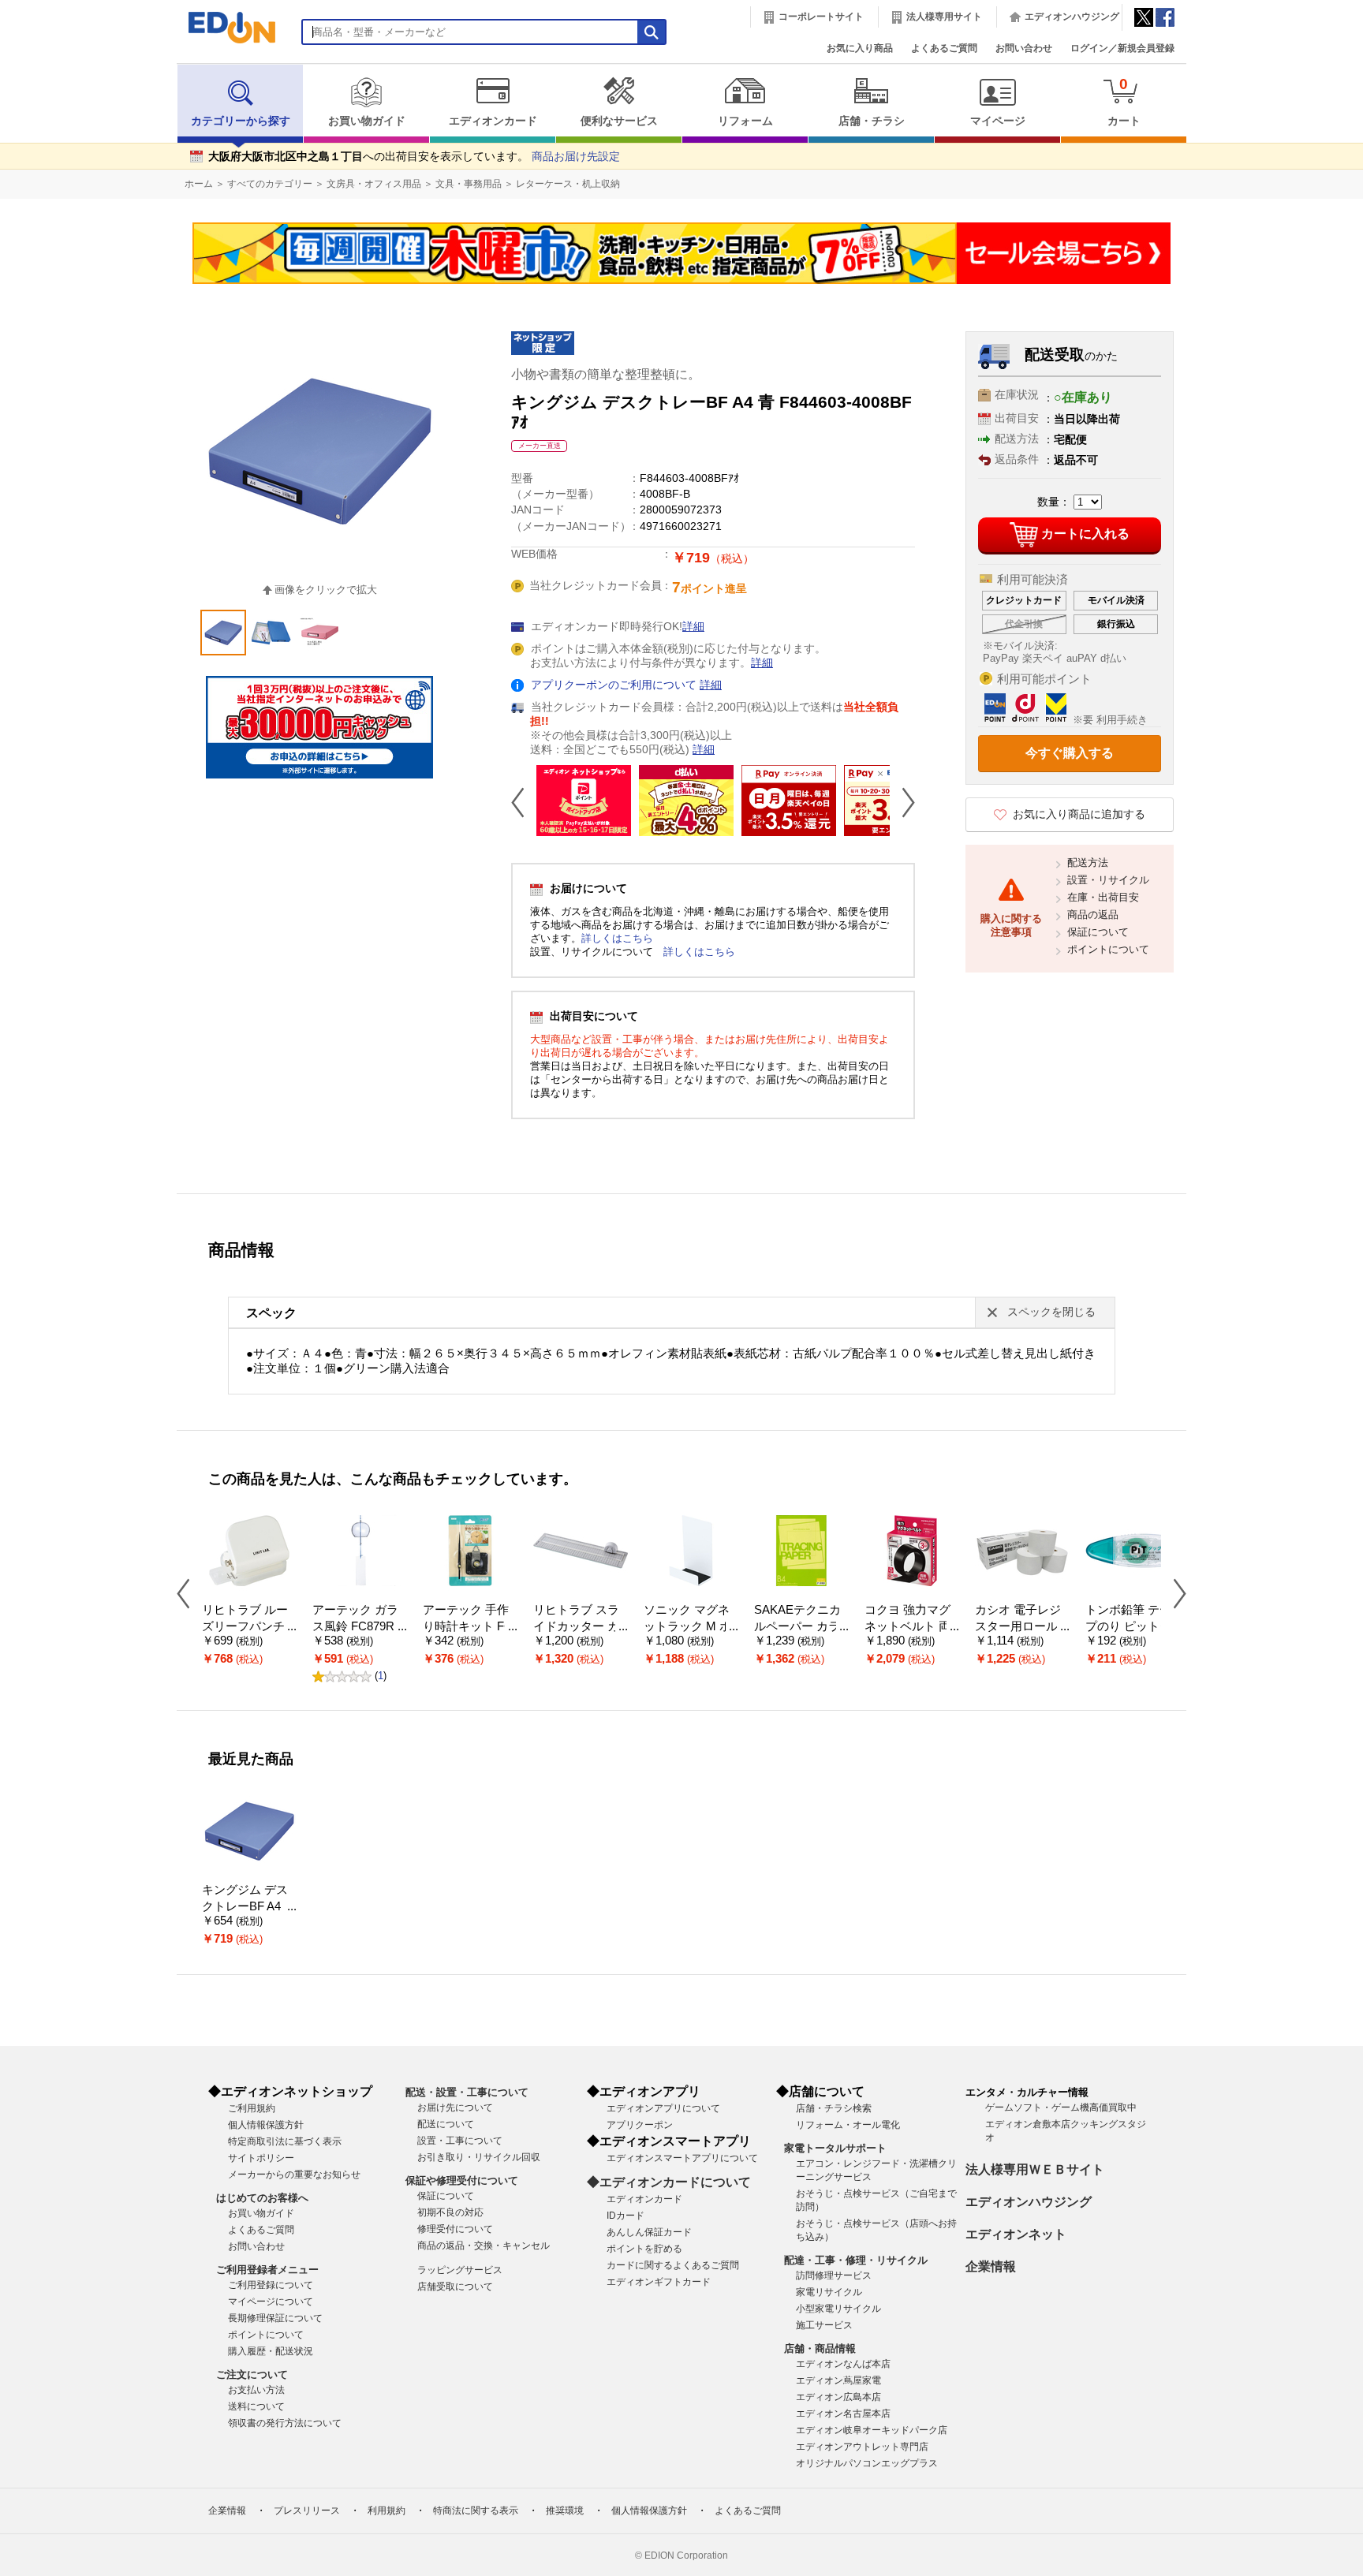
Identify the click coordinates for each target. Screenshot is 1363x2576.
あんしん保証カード (649, 2232)
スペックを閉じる (1051, 1312)
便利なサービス (619, 121)
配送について (446, 2124)
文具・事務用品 (469, 184)
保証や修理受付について (462, 2180)
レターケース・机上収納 (568, 184)
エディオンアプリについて (663, 2108)
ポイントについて (1108, 949)
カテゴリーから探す (241, 121)
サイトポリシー (261, 2158)
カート (1124, 101)
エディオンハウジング (1072, 17)
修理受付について (455, 2229)
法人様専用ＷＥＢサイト (1035, 2169)
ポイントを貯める (644, 2249)
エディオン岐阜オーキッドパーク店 (872, 2430)
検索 (40, 140)
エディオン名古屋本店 (843, 2414)
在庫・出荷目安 (1103, 897)
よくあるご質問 (944, 48)
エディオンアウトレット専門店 (862, 2447)
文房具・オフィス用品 (374, 184)
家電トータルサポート (835, 2148)
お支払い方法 (256, 2390)
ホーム (199, 184)
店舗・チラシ (872, 121)
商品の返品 (1093, 915)
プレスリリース (307, 2511)
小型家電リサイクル (838, 2309)
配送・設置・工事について (467, 2092)
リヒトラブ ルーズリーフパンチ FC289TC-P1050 (248, 1626)
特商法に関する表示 (476, 2511)
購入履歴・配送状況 (271, 2351)
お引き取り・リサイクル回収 (479, 2157)
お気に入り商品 (860, 48)
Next (902, 802)
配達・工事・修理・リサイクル (856, 2260)
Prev (524, 802)
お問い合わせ (1024, 48)
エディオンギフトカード (659, 2282)
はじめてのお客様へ (262, 2198)
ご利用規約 (252, 2108)
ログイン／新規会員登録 (1122, 48)
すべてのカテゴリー (270, 184)
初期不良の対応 (450, 2212)
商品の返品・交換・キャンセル (484, 2246)
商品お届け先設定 (576, 157)
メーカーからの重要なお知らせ (294, 2175)
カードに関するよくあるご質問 (673, 2265)
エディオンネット (1016, 2234)
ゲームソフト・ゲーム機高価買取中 (1061, 2107)
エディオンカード (493, 121)
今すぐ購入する (1070, 753)
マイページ (998, 121)
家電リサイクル (829, 2292)
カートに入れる (1085, 534)
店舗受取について (455, 2287)
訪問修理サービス (834, 2275)
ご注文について (252, 2374)
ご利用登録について (271, 2285)
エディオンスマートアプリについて (682, 2158)
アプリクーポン (640, 2125)
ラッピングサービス (460, 2270)
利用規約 (386, 2511)
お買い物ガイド (367, 121)
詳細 (693, 627)
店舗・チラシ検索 (834, 2108)
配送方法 (1088, 862)
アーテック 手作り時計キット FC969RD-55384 (468, 1626)
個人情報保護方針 (266, 2125)
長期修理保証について (275, 2318)
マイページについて (271, 2302)
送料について (256, 2406)
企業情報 (991, 2266)
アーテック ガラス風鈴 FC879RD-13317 (360, 1626)
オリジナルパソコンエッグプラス (867, 2463)
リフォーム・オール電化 (848, 2125)
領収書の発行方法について (285, 2423)
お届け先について (455, 2107)
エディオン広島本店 (838, 2397)
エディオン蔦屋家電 (838, 2380)
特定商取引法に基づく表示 (285, 2141)
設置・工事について (460, 2141)
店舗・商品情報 (820, 2348)
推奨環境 (565, 2511)
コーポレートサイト (821, 17)
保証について (1098, 932)
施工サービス (824, 2325)
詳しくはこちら (617, 938)
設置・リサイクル (1108, 880)
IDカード (625, 2216)
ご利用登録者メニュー (267, 2270)
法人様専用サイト (944, 17)
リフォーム (745, 121)
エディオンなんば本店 (843, 2364)
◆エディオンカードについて (669, 2182)
